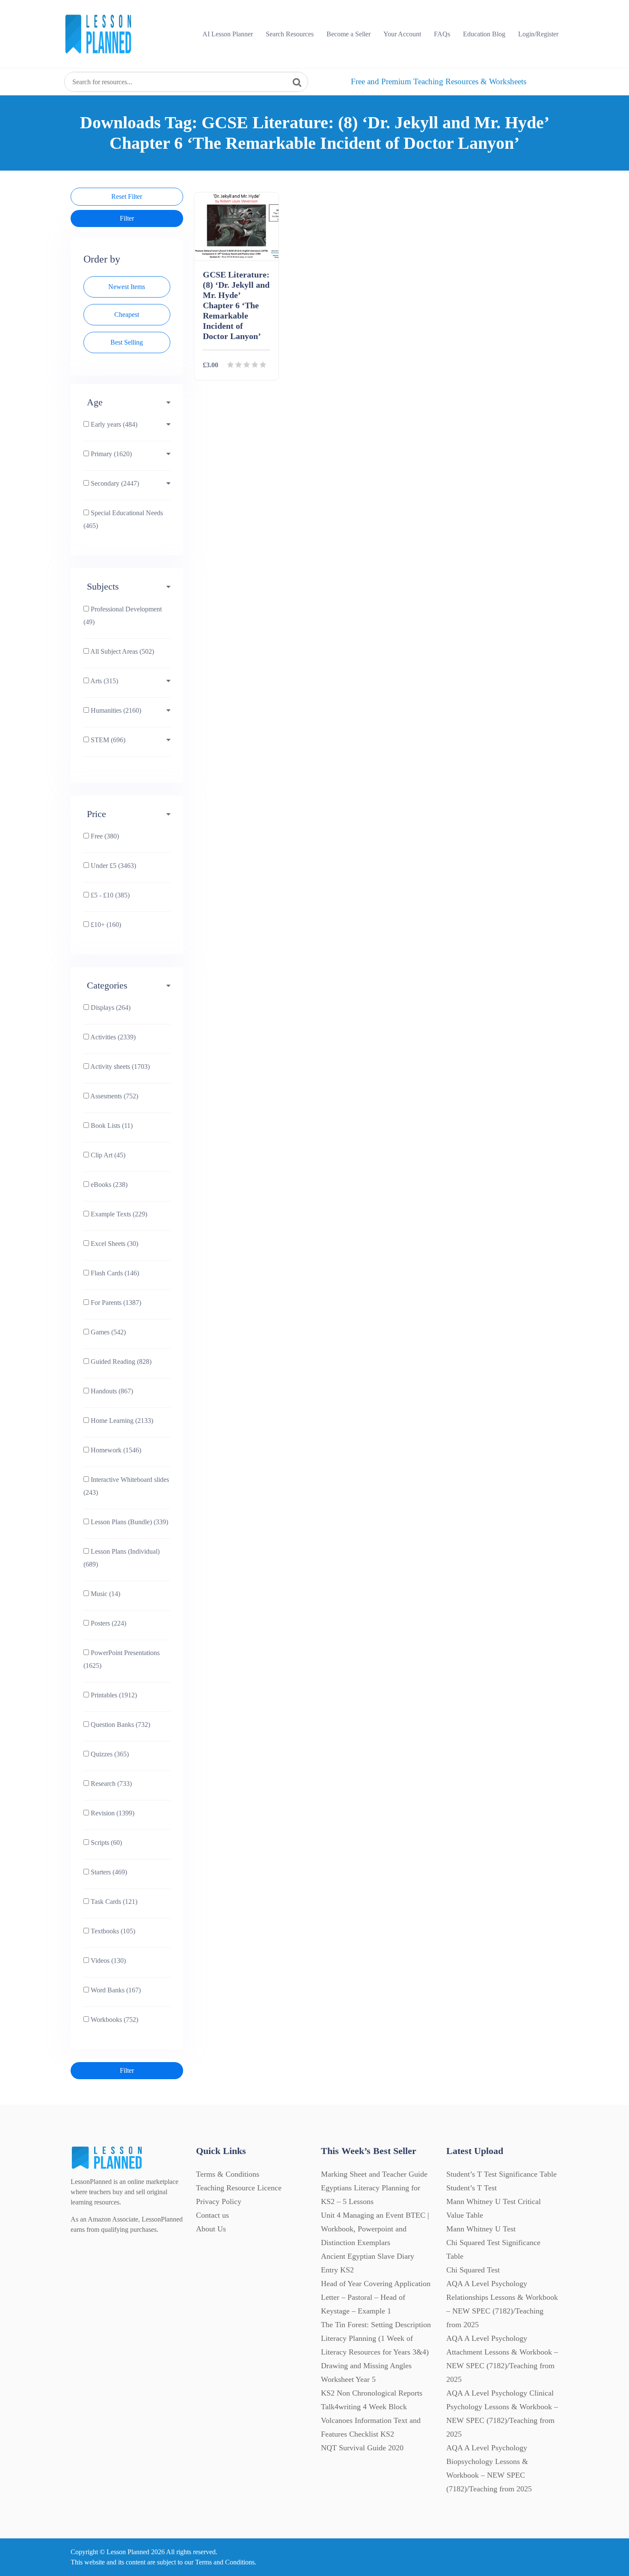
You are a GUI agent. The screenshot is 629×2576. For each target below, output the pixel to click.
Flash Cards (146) (114, 1273)
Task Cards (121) (113, 1902)
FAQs (442, 34)
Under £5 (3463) (113, 866)
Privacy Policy (219, 2201)
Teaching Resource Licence (239, 2188)
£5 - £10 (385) (109, 895)
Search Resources (290, 34)
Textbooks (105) (112, 1931)
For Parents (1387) (115, 1303)
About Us (211, 2229)
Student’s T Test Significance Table (501, 2174)
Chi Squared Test (473, 2270)
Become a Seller (349, 34)
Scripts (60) (105, 1843)
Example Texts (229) (118, 1214)
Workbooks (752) (114, 2020)
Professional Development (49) (123, 615)
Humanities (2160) (115, 710)
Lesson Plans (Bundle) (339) (129, 1522)
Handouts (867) (111, 1391)
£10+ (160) (105, 925)
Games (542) (107, 1332)
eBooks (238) (108, 1185)
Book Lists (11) (111, 1126)
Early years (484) (113, 424)
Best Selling (127, 342)
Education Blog (484, 34)
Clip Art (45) (107, 1155)
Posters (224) (108, 1623)
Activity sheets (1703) (119, 1067)
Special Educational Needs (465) (123, 519)
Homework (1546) (115, 1450)
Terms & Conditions (228, 2174)
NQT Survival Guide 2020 (362, 2448)
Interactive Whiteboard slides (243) (126, 1486)
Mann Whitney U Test (481, 2229)
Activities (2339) (112, 1037)
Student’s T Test (472, 2188)
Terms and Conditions (225, 2562)
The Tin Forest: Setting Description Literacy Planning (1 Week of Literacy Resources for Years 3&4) (376, 2338)
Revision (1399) (112, 1813)
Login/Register (538, 34)
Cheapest (127, 314)
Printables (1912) (113, 1695)
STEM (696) (107, 740)
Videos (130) (107, 1961)
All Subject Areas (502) (122, 651)
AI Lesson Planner (228, 34)
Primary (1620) (110, 454)
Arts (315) (104, 681)
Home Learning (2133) (121, 1421)
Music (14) (105, 1594)
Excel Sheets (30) (114, 1244)
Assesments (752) (114, 1096)
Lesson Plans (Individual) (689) (122, 1558)
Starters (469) (108, 1872)
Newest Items (127, 287)
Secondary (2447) (114, 483)
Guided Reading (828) (120, 1362)
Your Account (402, 34)
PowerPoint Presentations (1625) (122, 1659)
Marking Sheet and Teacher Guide (374, 2174)
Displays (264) (110, 1008)
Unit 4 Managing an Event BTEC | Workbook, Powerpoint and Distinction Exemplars (375, 2229)
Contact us (212, 2215)
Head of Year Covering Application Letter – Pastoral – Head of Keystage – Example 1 (376, 2297)
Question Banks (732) (120, 1725)
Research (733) (110, 1784)
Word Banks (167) (115, 1990)
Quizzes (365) (109, 1754)
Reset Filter (127, 196)
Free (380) (104, 836)
